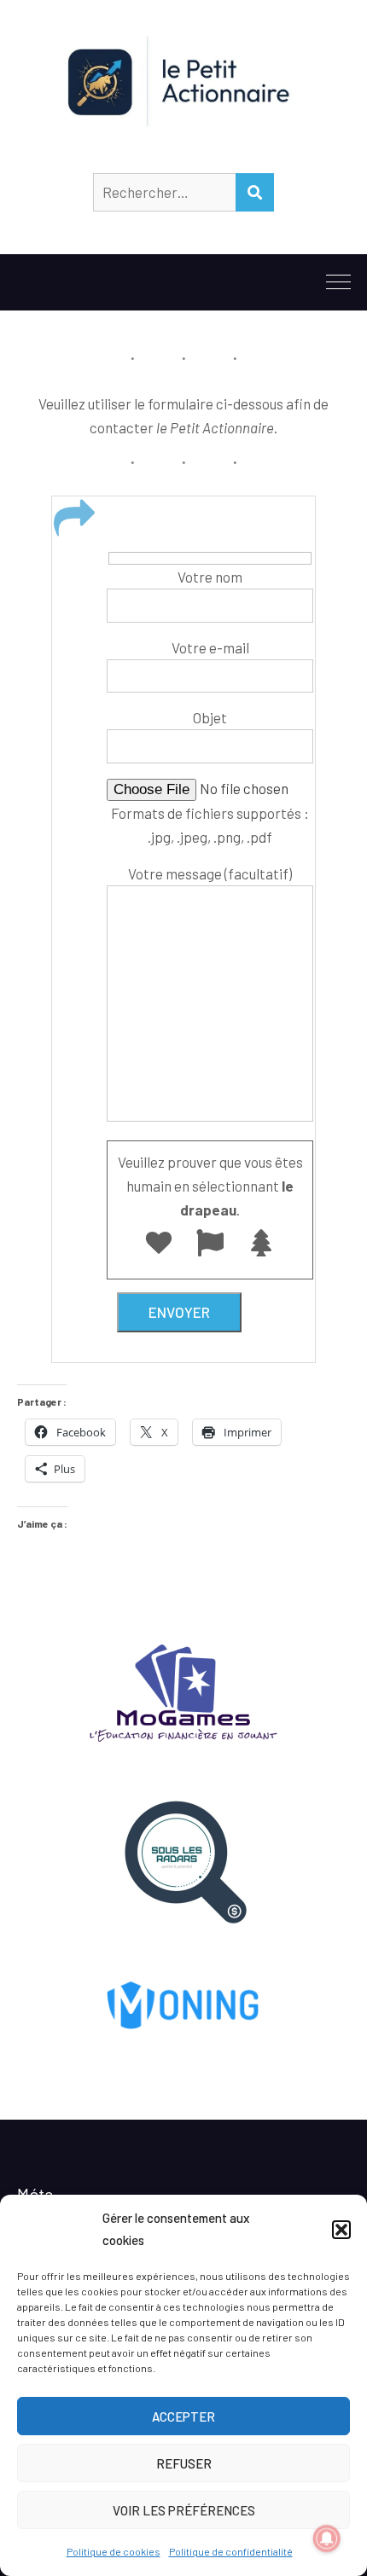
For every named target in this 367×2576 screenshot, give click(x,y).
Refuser (184, 2463)
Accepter (183, 2416)
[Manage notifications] (327, 2538)
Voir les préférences (184, 2510)
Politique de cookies (114, 2551)
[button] (341, 2230)
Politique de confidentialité (231, 2551)
